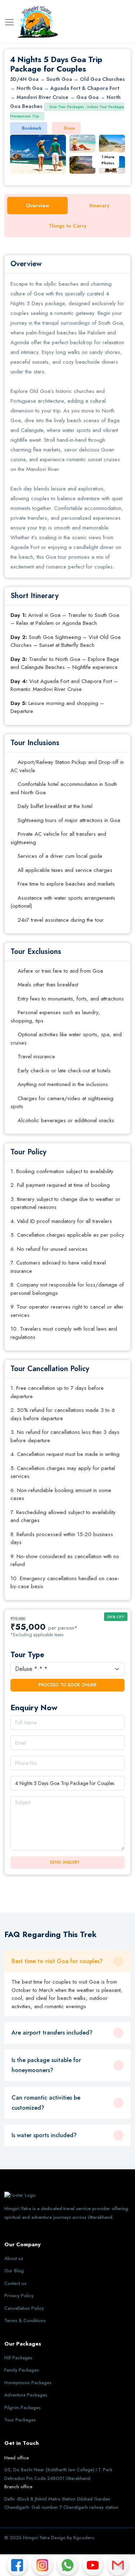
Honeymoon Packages (28, 2383)
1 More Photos (108, 160)
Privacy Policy (19, 2296)
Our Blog (14, 2271)
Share (69, 128)
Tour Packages (20, 2420)
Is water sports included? (44, 2135)
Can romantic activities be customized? (46, 2103)
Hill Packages (18, 2358)
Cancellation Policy (24, 2308)
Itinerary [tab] (99, 206)
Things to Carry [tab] (67, 226)
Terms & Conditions (25, 2320)
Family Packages (22, 2370)
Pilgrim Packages (22, 2408)
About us (14, 2258)
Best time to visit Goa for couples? (57, 1961)
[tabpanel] (67, 927)
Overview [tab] (38, 206)
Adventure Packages (26, 2395)
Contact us (15, 2283)
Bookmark (32, 128)
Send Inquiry (65, 1862)
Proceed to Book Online (68, 1685)
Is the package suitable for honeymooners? (46, 2065)
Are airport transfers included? (52, 2033)
